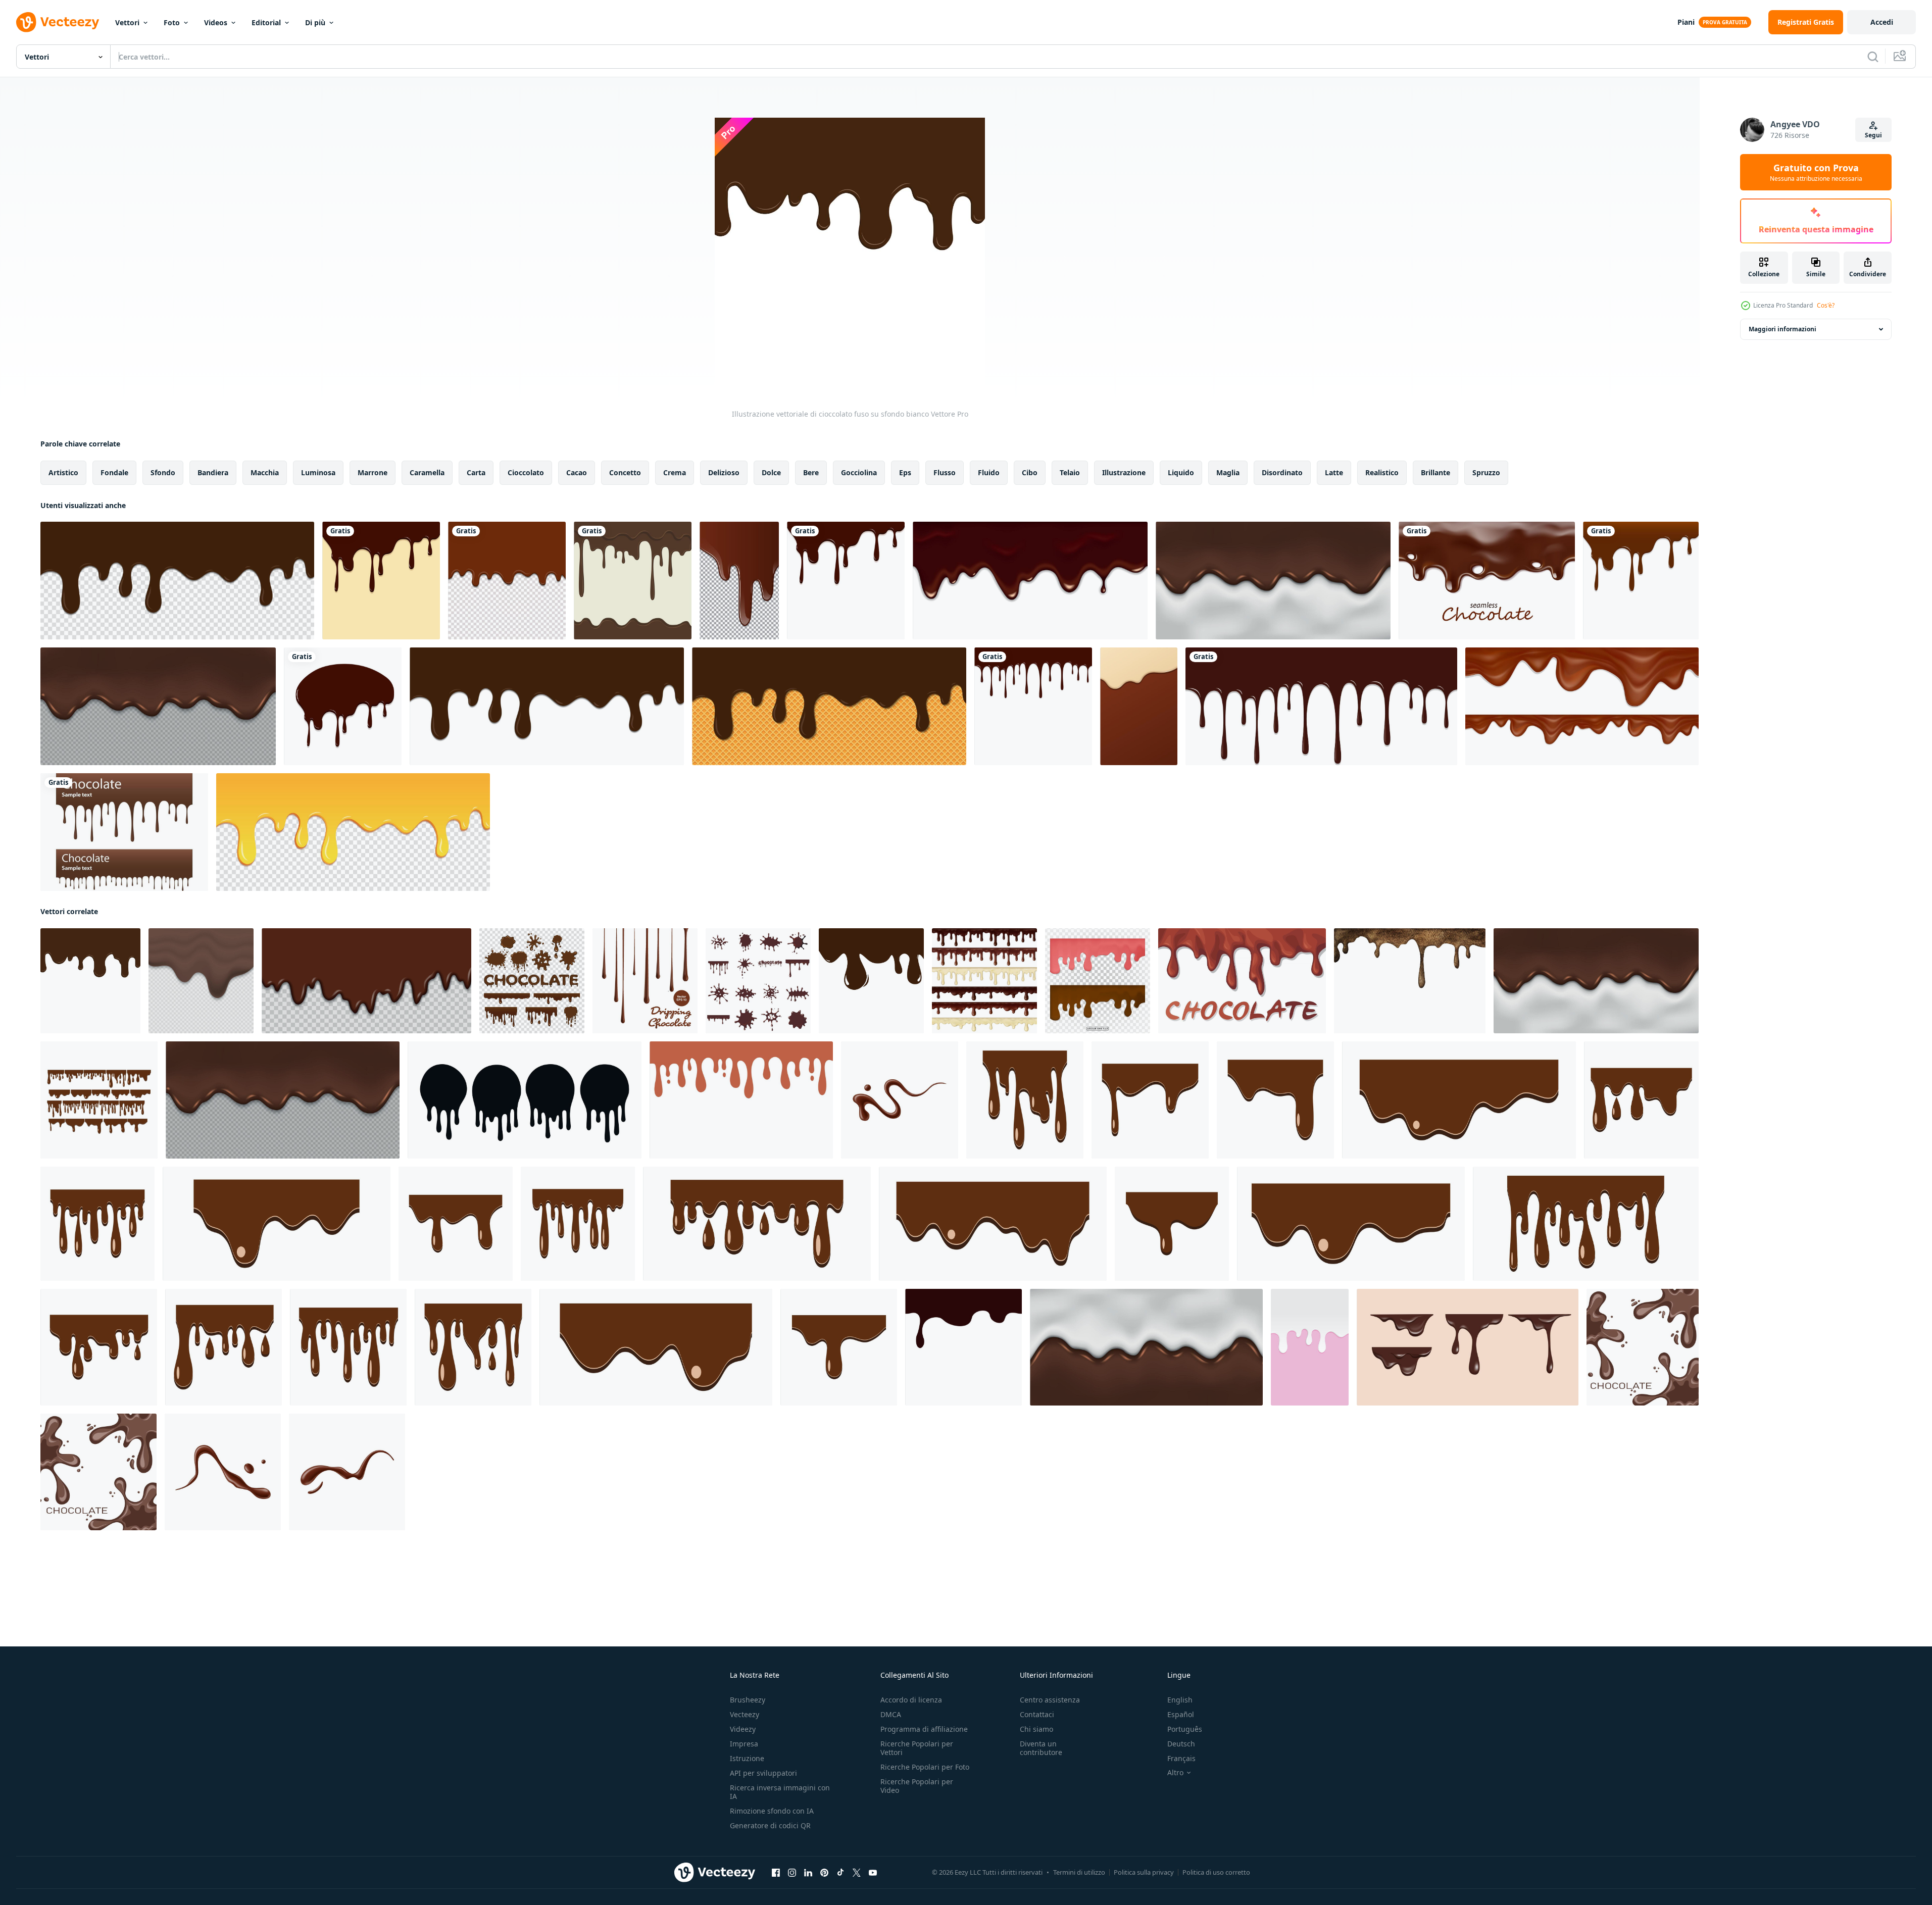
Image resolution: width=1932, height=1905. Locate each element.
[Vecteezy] (58, 22)
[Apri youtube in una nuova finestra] (873, 1873)
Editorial (266, 22)
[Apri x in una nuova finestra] (857, 1873)
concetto (625, 472)
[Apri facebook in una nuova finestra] (776, 1873)
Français (1181, 1758)
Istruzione (747, 1758)
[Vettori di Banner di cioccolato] (124, 832)
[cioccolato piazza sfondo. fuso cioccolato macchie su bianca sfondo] (1643, 1347)
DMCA (891, 1714)
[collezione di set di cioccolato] (758, 981)
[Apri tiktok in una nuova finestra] (840, 1873)
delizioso (724, 472)
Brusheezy (748, 1700)
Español (1181, 1714)
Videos (216, 22)
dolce (771, 472)
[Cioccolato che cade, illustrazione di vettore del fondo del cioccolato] (1033, 706)
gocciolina (859, 472)
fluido (989, 472)
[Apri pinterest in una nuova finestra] (824, 1873)
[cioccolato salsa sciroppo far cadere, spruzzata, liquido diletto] (347, 1472)
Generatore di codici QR (770, 1825)
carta (476, 472)
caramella (427, 472)
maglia (1228, 472)
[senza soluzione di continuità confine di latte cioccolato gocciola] (963, 1347)
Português (1185, 1729)
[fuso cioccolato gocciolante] (366, 981)
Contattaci (1037, 1714)
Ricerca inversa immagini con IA (780, 1792)
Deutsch (1181, 1744)
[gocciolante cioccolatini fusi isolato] (633, 581)
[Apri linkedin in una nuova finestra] (808, 1873)
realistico (1382, 472)
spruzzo (1486, 472)
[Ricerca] (1873, 57)
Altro (1175, 1773)
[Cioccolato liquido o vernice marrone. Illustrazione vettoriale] (739, 581)
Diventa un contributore (1041, 1748)
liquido (1181, 472)
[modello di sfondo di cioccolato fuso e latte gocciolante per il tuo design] (1273, 581)
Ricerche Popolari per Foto (925, 1767)
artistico (63, 472)
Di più (315, 22)
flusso (945, 472)
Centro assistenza (1050, 1700)
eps (905, 472)
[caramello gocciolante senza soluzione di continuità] (507, 581)
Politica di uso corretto (1216, 1872)
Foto (172, 22)
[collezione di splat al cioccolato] (532, 981)
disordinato (1282, 472)
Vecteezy (745, 1714)
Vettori (127, 22)
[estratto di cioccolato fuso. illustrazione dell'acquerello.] (1410, 981)
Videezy (743, 1729)
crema (675, 472)
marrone (373, 472)
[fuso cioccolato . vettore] (201, 981)
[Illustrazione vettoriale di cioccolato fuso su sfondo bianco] (90, 981)
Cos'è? (1826, 305)
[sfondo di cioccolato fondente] (1242, 981)
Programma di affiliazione (924, 1729)
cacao (577, 472)
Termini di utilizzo (1079, 1872)
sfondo (163, 472)
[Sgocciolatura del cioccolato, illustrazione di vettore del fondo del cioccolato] (381, 581)
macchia (265, 472)
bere (811, 472)
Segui (1873, 135)
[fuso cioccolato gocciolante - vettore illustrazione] (645, 981)
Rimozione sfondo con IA (772, 1811)
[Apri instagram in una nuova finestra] (792, 1873)
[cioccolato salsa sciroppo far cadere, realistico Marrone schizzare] (900, 1100)
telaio (1070, 472)
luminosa (318, 472)
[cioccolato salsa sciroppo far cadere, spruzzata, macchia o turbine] (223, 1472)
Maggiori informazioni (1782, 329)
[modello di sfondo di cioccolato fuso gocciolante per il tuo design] (158, 706)
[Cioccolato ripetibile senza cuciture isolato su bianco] (1487, 581)
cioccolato (526, 472)
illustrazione (1124, 472)
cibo (1030, 472)
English (1180, 1700)
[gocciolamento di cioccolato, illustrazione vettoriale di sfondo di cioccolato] (1321, 706)
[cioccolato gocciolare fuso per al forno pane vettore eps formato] (871, 981)
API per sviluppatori (763, 1773)
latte (1334, 472)
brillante (1435, 472)
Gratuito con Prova (1816, 172)
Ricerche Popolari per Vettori (917, 1748)
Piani (1686, 22)
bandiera (213, 472)
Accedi (1882, 22)
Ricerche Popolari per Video (917, 1786)
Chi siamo (1036, 1729)
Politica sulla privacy (1144, 1872)
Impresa (744, 1744)
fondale (114, 472)
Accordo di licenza (911, 1700)
